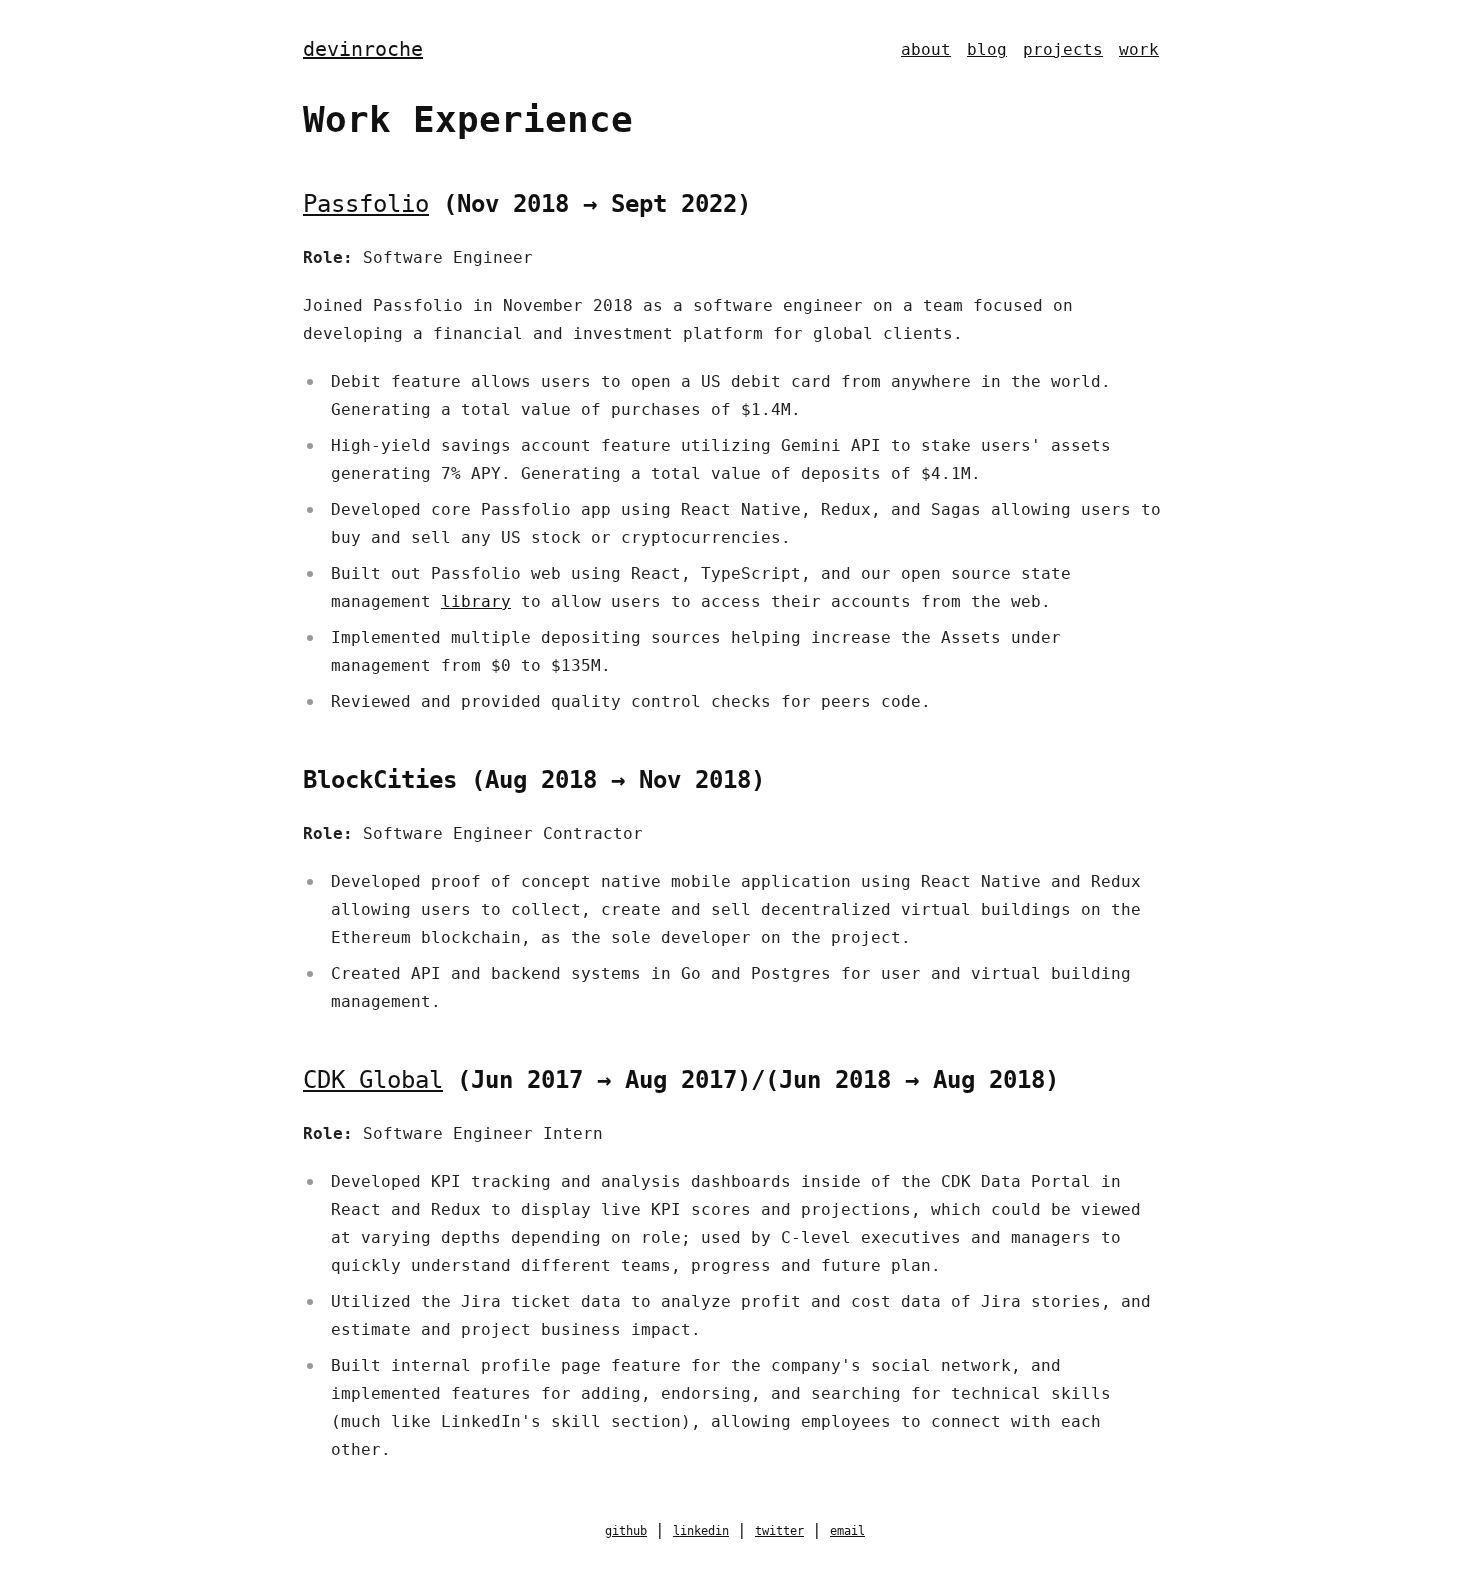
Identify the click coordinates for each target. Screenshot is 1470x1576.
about (926, 49)
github (626, 1531)
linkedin (701, 1531)
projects (1063, 49)
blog (987, 49)
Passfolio (366, 204)
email (847, 1531)
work (1139, 49)
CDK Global (373, 1080)
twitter (779, 1531)
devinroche (363, 49)
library (476, 601)
